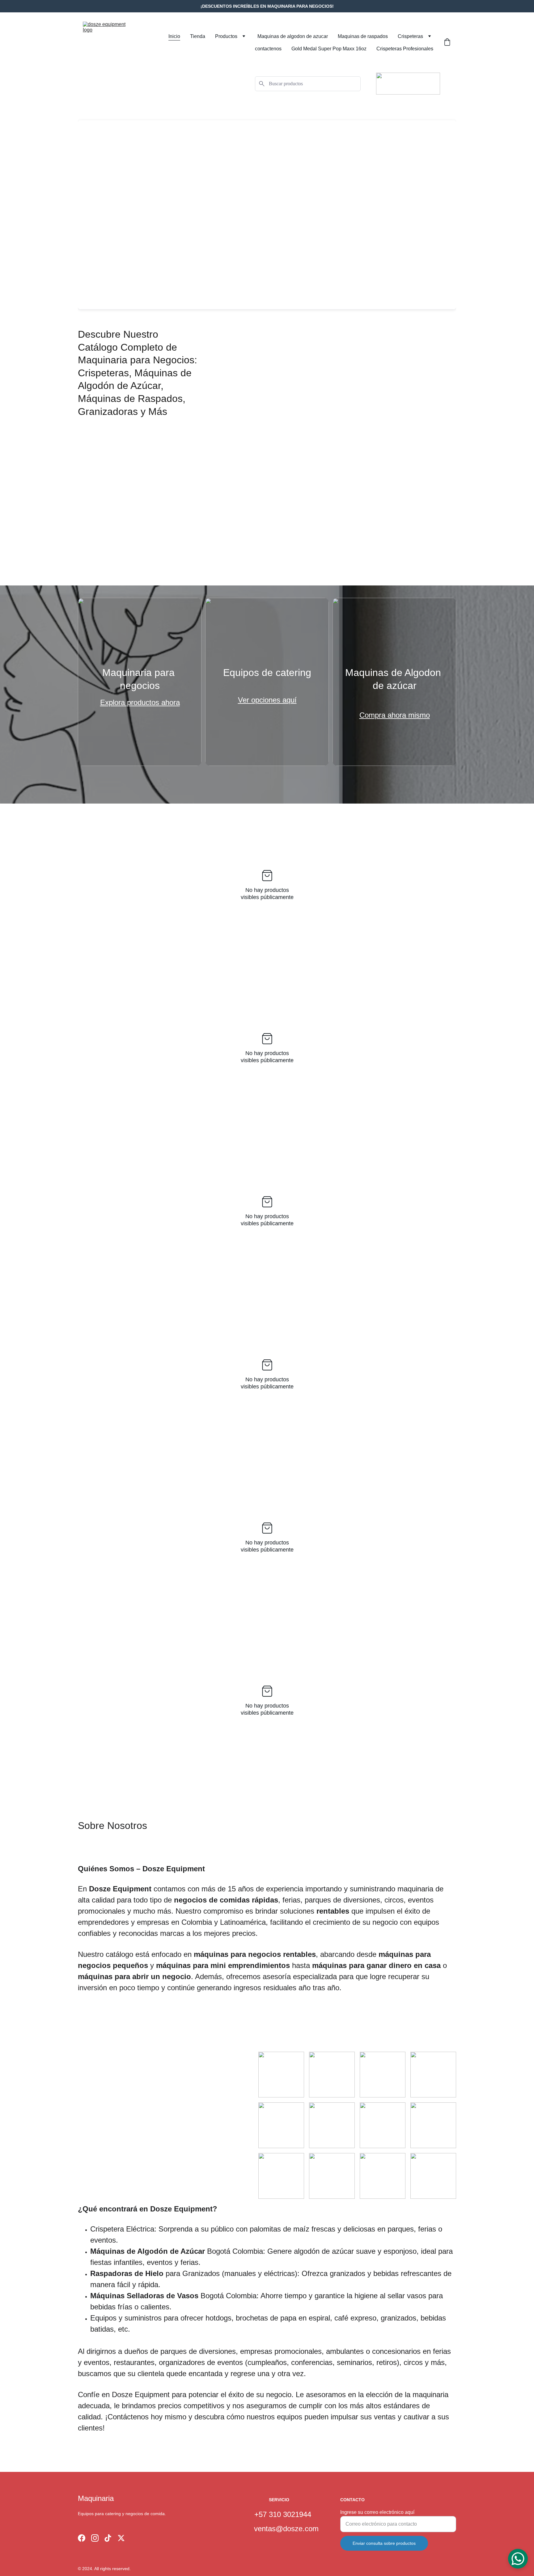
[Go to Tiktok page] (108, 2538)
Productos (226, 36)
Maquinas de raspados (363, 36)
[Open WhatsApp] (518, 2559)
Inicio (174, 36)
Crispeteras (410, 36)
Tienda (198, 36)
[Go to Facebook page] (82, 2538)
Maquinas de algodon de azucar (293, 36)
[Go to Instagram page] (95, 2538)
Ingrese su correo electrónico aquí (377, 2512)
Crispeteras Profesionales (405, 49)
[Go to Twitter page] (121, 2538)
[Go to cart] (447, 43)
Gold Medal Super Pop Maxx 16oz (329, 49)
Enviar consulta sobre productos (384, 2543)
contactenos (268, 49)
